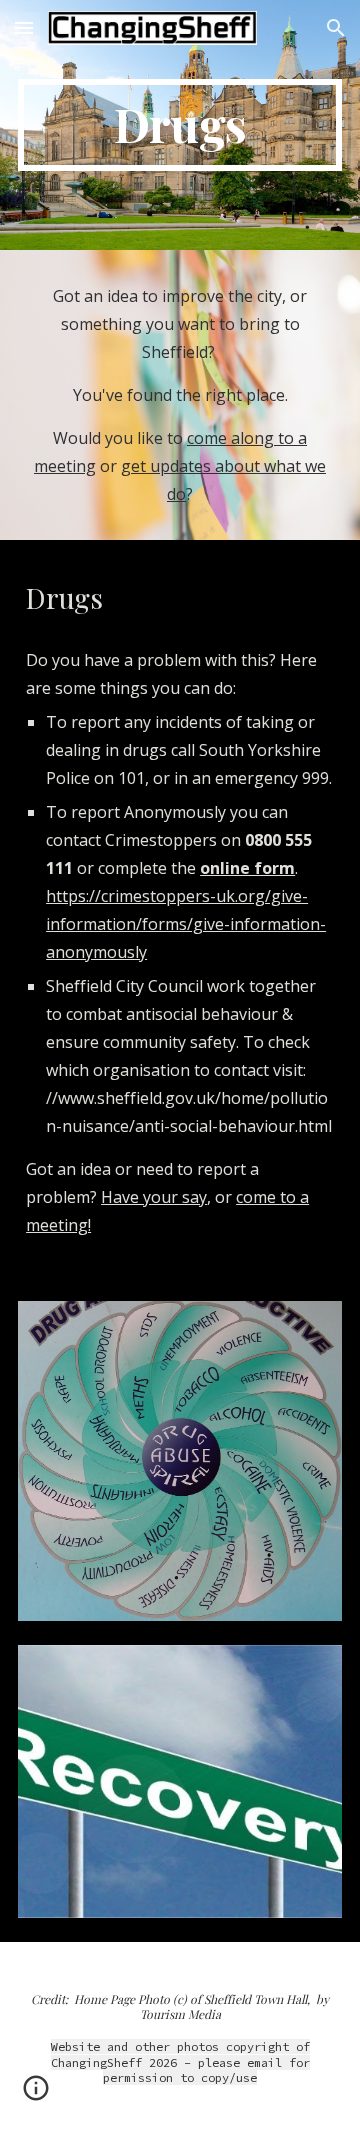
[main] (180, 125)
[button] (24, 27)
